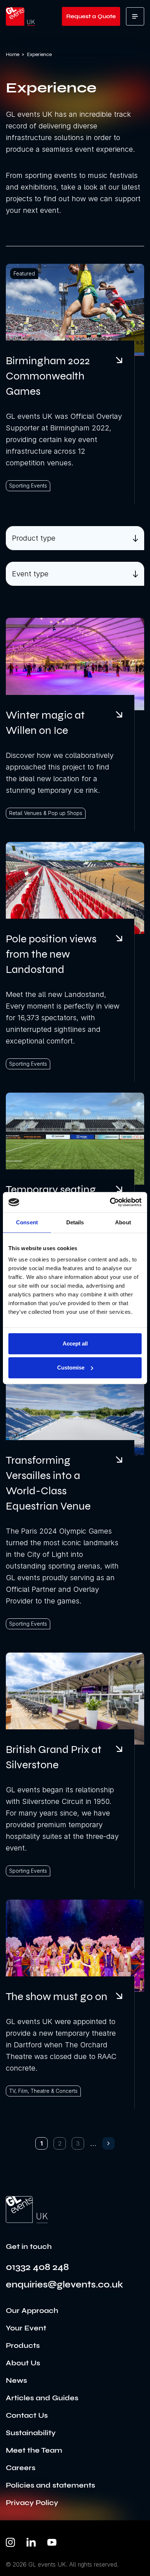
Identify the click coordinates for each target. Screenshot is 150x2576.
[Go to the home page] (27, 2210)
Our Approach (32, 2311)
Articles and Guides (42, 2398)
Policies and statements (50, 2485)
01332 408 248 (37, 2267)
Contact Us (27, 2415)
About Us (23, 2363)
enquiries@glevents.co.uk (64, 2285)
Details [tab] (75, 1222)
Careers (21, 2468)
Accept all (75, 1343)
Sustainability (31, 2433)
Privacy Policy (32, 2503)
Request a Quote (91, 16)
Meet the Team (34, 2450)
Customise (71, 1367)
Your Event (26, 2328)
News (16, 2380)
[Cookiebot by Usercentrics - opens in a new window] (110, 1202)
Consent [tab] (27, 1222)
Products (23, 2346)
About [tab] (123, 1222)
